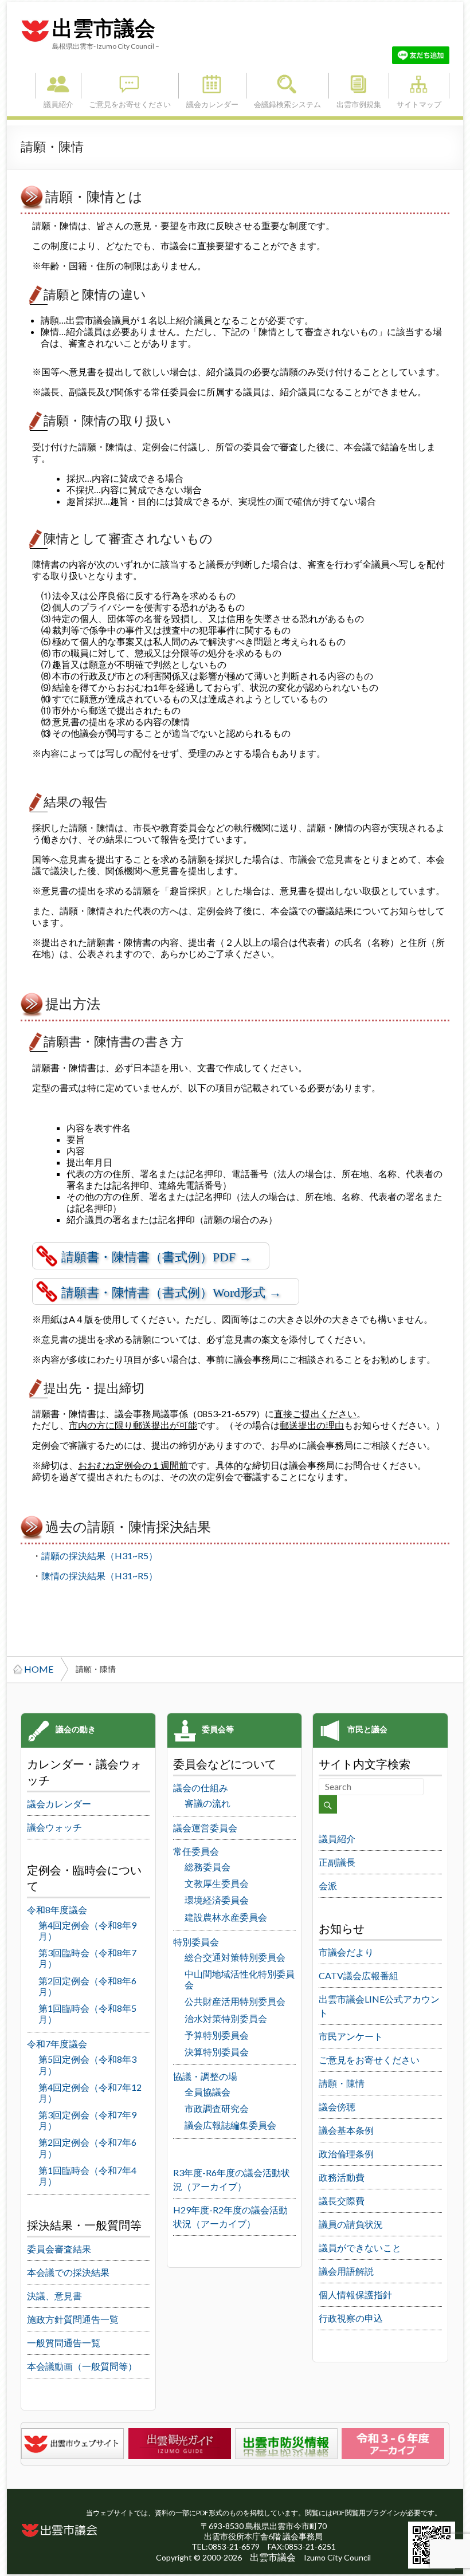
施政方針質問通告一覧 (73, 2319)
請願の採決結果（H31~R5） (99, 1556)
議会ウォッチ (54, 1827)
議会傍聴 (337, 2107)
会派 (328, 1885)
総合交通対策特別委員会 (235, 1957)
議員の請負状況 (351, 2224)
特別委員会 (196, 1942)
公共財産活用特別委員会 (235, 2001)
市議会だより (346, 1952)
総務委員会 (207, 1867)
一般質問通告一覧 (64, 2343)
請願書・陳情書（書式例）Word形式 (163, 1293)
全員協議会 (207, 2092)
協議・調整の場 (205, 2076)
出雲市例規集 (359, 86)
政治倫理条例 (346, 2154)
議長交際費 (342, 2201)
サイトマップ (419, 86)
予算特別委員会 (217, 2035)
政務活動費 (342, 2177)
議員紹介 (58, 86)
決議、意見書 (54, 2296)
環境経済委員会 (217, 1900)
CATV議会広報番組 (359, 1975)
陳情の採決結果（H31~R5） (99, 1576)
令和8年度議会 (57, 1910)
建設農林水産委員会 (226, 1917)
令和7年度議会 (57, 2044)
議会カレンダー (212, 86)
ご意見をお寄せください (130, 86)
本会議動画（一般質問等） (82, 2366)
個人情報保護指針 (355, 2294)
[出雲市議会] (35, 19)
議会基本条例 (346, 2130)
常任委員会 (196, 1851)
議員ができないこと (360, 2247)
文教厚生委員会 (217, 1883)
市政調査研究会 (217, 2108)
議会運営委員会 (205, 1828)
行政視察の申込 (351, 2318)
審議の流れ (207, 1803)
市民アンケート (351, 2036)
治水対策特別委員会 (226, 2018)
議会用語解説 (346, 2271)
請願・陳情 (342, 2083)
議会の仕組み (201, 1788)
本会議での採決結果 (68, 2272)
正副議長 (337, 1862)
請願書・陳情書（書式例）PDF (148, 1257)
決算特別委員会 (217, 2052)
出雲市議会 (104, 29)
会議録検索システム (287, 86)
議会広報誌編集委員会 (230, 2125)
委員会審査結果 (59, 2249)
